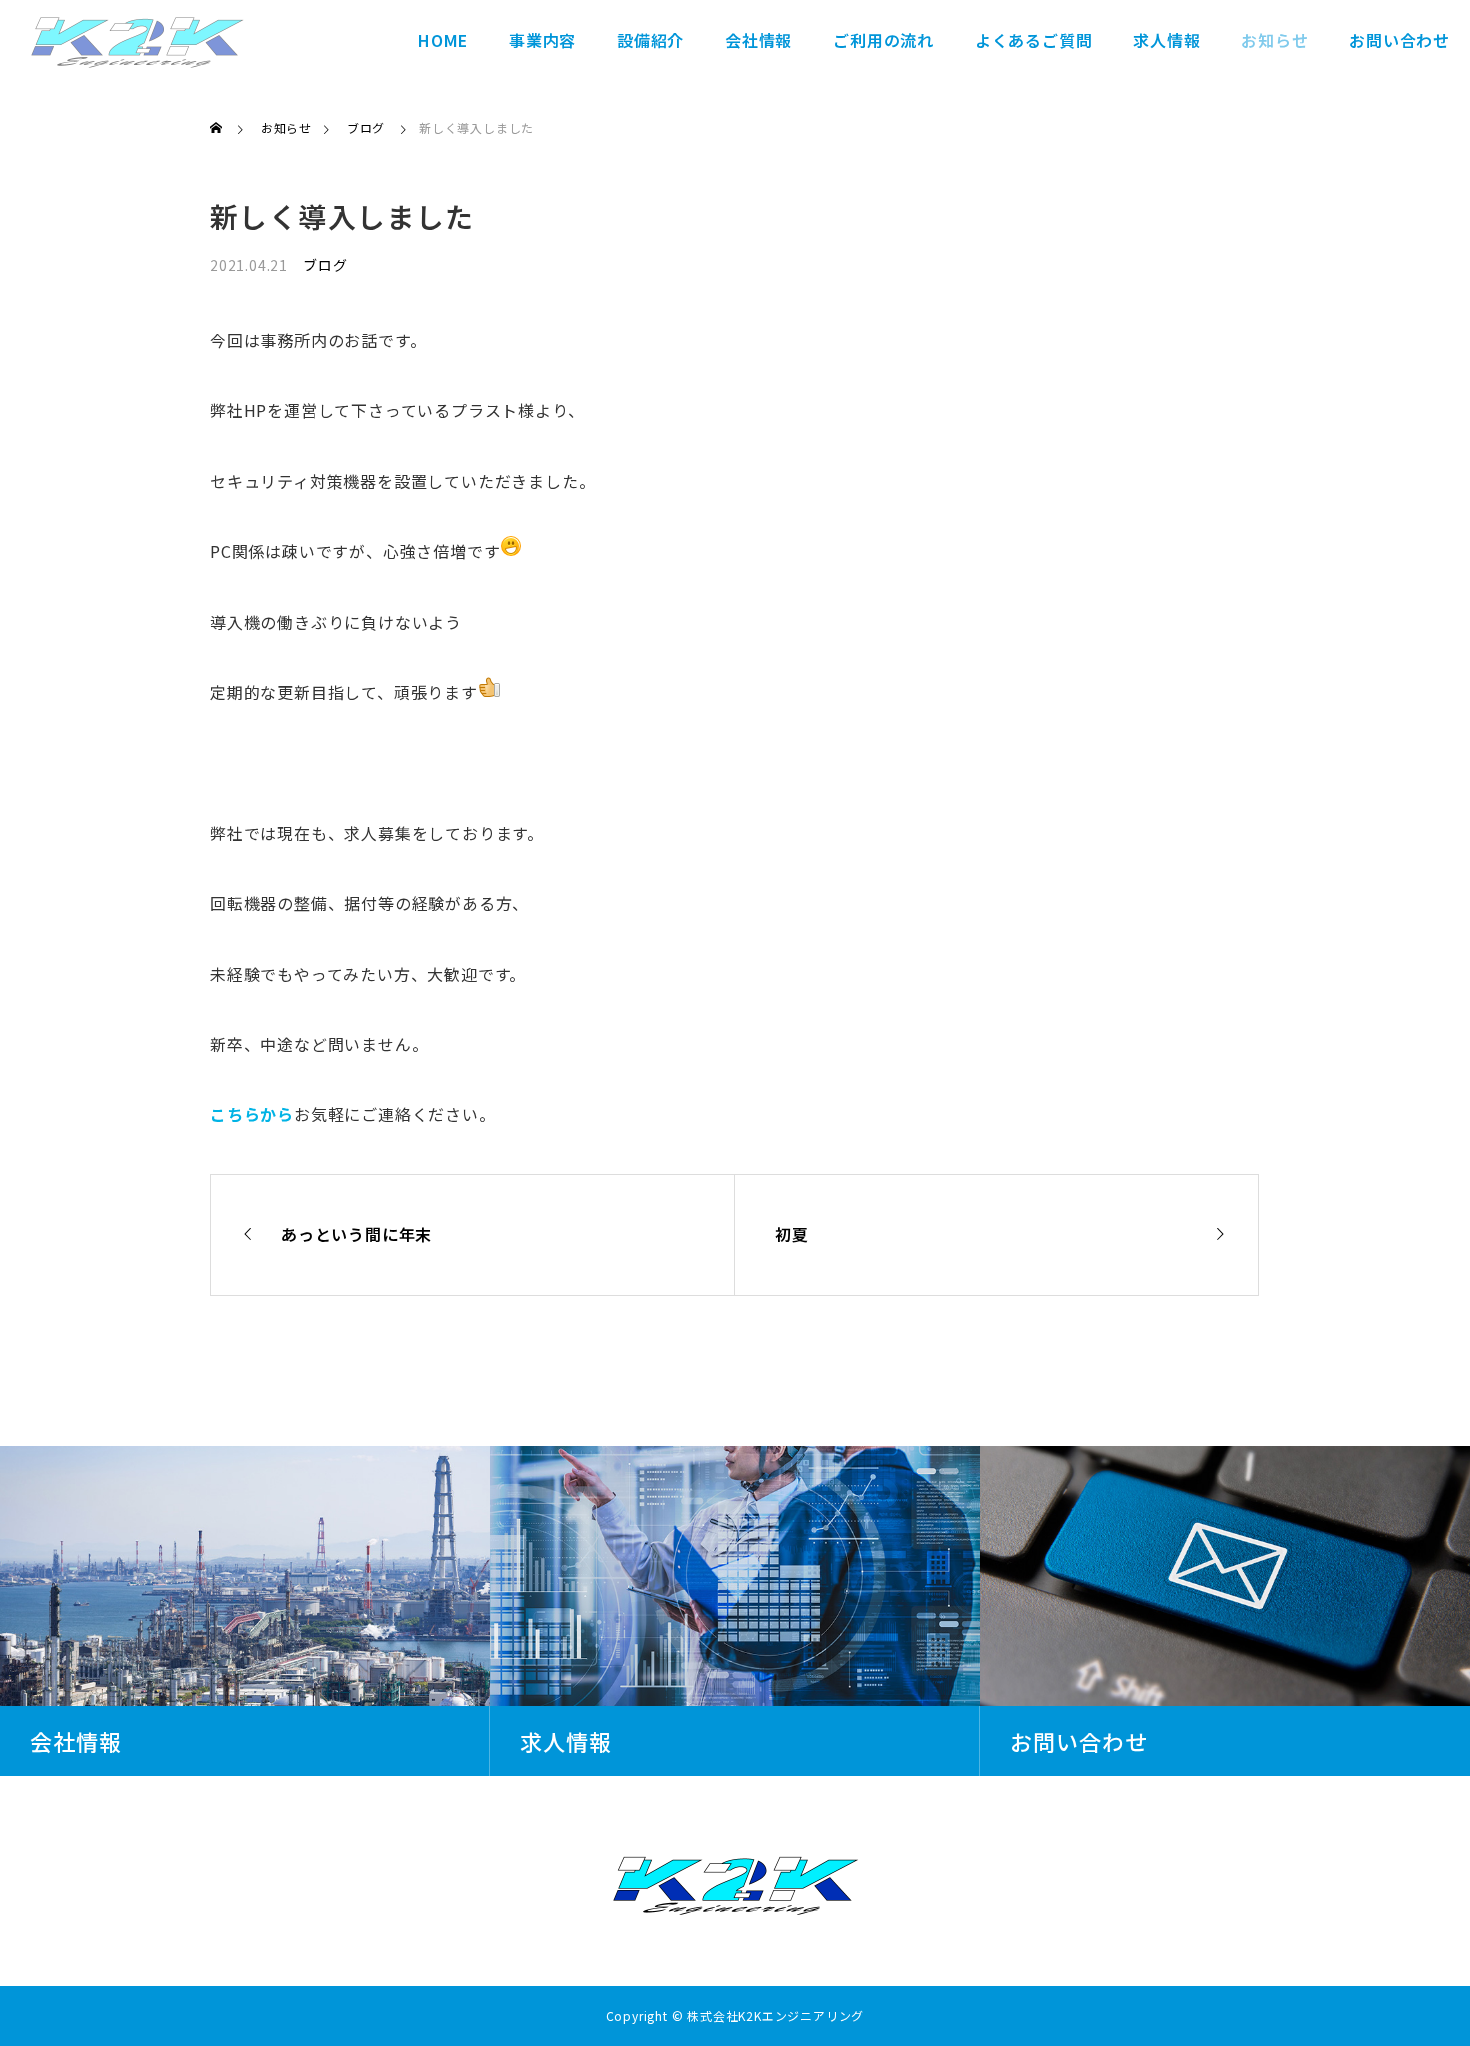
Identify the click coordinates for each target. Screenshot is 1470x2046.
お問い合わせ (1399, 40)
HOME (443, 40)
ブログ (325, 265)
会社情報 (758, 40)
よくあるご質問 (1034, 40)
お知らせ (1274, 40)
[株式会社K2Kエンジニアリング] (137, 40)
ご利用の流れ (883, 40)
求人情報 (1166, 40)
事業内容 (542, 40)
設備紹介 (650, 40)
